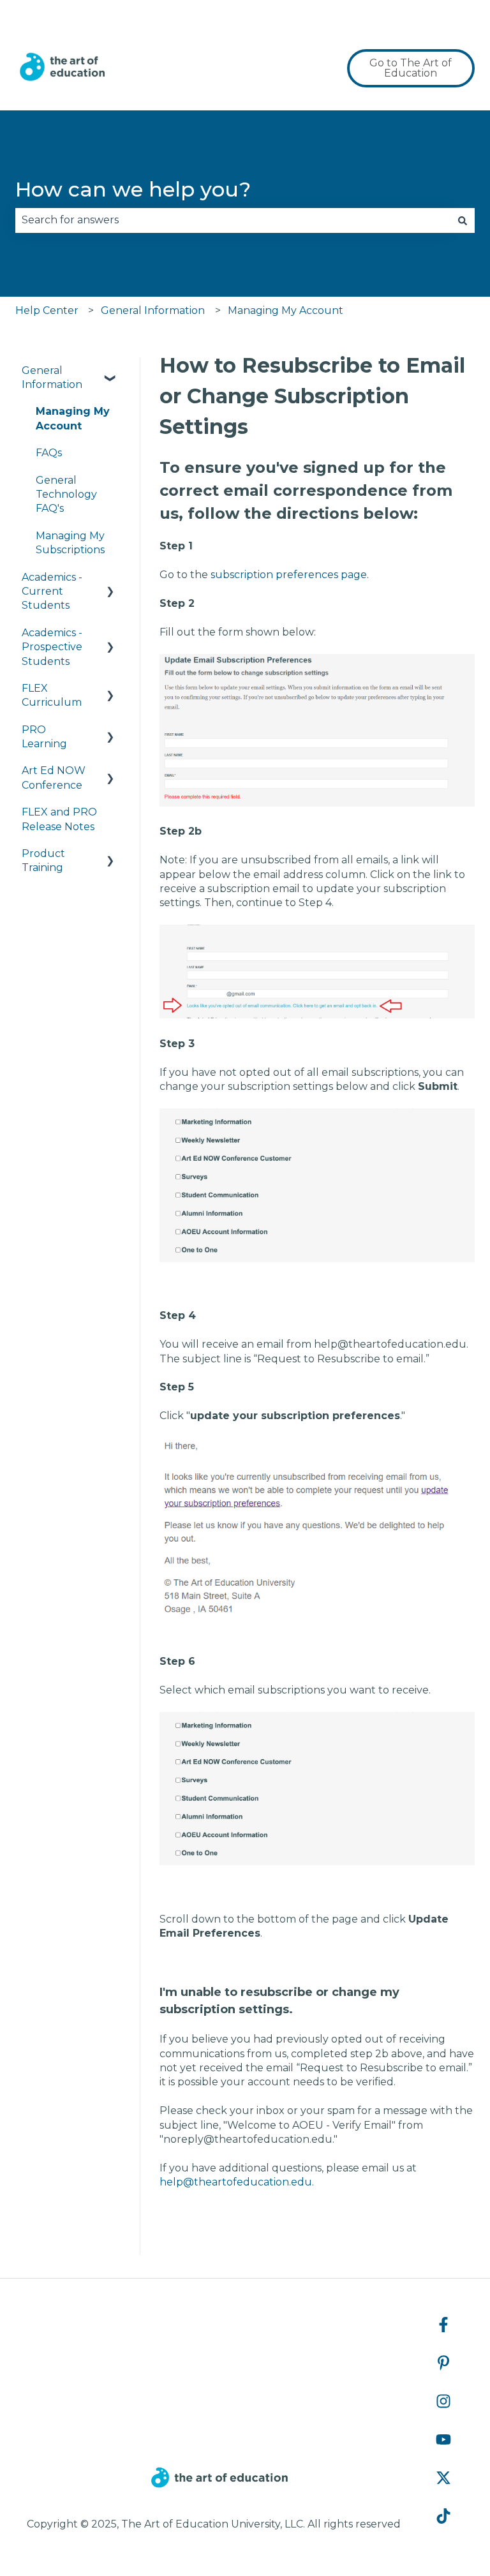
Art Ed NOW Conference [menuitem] (54, 778)
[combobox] (233, 220)
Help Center (47, 310)
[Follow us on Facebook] (443, 2325)
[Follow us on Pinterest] (443, 2363)
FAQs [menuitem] (49, 453)
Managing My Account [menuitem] (73, 418)
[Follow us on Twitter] (443, 2478)
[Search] (463, 220)
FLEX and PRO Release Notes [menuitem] (59, 819)
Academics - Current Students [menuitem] (52, 592)
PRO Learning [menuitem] (44, 737)
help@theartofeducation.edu (236, 2182)
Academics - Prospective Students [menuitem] (52, 647)
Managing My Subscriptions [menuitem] (70, 543)
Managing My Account (286, 310)
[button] (110, 372)
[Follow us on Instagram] (443, 2401)
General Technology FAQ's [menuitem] (66, 495)
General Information (153, 310)
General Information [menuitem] (52, 377)
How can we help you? (133, 189)
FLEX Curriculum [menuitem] (52, 695)
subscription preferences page (289, 575)
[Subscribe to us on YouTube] (443, 2439)
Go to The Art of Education (411, 68)
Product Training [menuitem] (43, 860)
